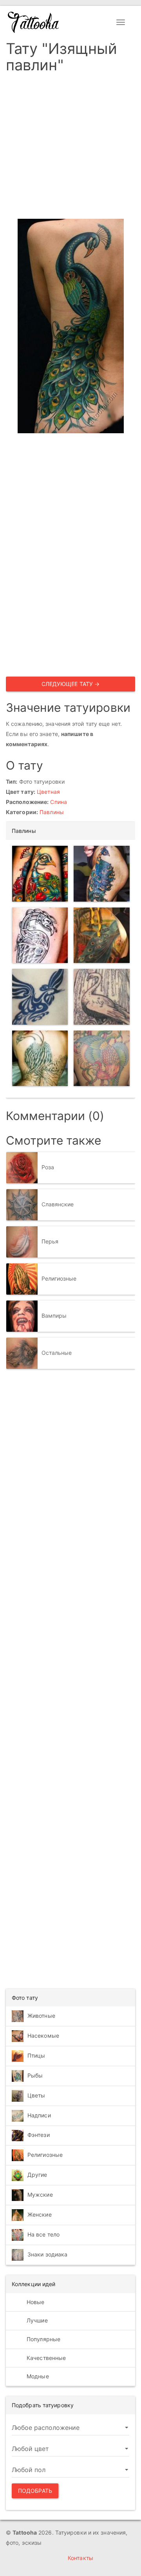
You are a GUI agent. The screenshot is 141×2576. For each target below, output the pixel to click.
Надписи (39, 2115)
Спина (59, 802)
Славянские (58, 1204)
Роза (48, 1167)
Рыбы (35, 2075)
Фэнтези (39, 2135)
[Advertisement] (70, 148)
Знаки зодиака (47, 2254)
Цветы (36, 2095)
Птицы (36, 2055)
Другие (37, 2175)
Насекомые (43, 2036)
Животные (41, 2016)
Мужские (40, 2195)
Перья (50, 1241)
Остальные (57, 1352)
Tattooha (34, 22)
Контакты (80, 2558)
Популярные (43, 2339)
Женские (40, 2214)
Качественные (45, 2358)
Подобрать (35, 2491)
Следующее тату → (71, 684)
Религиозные (59, 1278)
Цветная (48, 792)
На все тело (43, 2234)
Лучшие (36, 2320)
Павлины (52, 812)
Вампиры (54, 1315)
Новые (35, 2302)
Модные (37, 2376)
